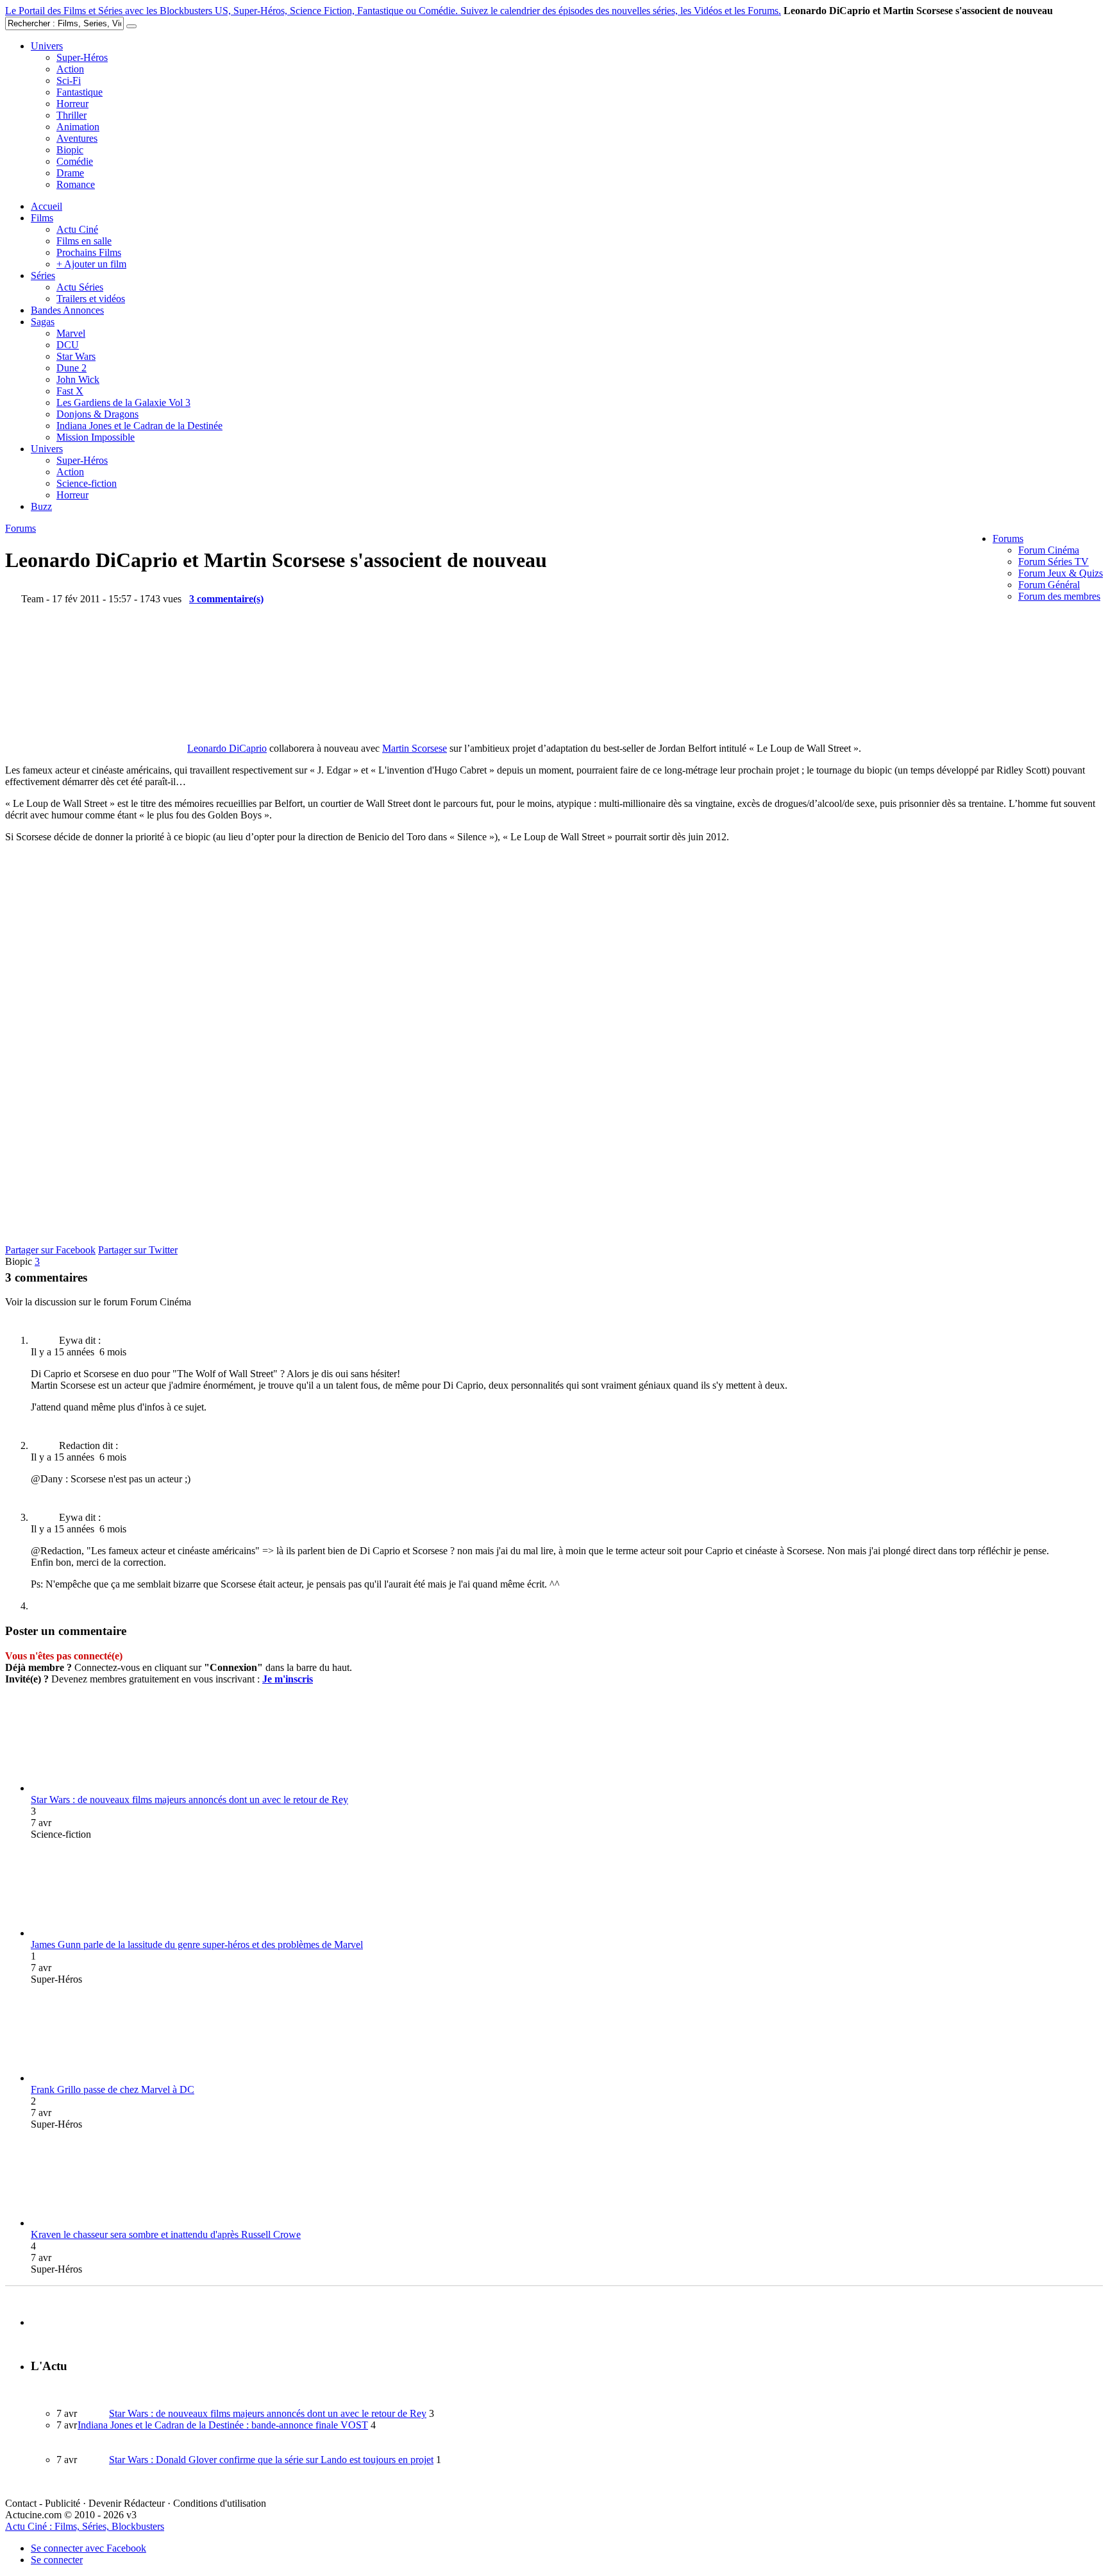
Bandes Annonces (67, 310)
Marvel (71, 333)
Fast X (70, 391)
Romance (76, 184)
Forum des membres (1059, 596)
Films (42, 218)
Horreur (72, 104)
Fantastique (80, 92)
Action (70, 69)
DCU (68, 345)
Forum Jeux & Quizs (1061, 573)
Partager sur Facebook (50, 1250)
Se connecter (57, 2560)
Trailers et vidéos (91, 299)
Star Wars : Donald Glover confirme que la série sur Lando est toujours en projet (271, 2460)
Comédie (75, 161)
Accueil (46, 206)
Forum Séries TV (1053, 562)
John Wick (78, 379)
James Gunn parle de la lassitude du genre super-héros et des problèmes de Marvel (197, 1945)
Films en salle (84, 241)
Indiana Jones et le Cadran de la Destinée (139, 426)
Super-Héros (82, 57)
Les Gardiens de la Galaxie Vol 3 (123, 402)
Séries (43, 275)
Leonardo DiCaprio (227, 748)
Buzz (41, 506)
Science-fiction (87, 483)
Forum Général (1049, 585)
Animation (78, 127)
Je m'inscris (288, 1679)
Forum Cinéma (1049, 550)
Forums (1008, 538)
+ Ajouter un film (91, 264)
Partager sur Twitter (138, 1250)
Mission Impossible (96, 437)
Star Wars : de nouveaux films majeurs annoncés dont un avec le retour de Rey (189, 1800)
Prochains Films (89, 252)
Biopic (70, 150)
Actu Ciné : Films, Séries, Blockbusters (85, 2526)
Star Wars (76, 356)
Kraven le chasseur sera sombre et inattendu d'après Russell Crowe (166, 2234)
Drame (70, 173)
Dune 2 (71, 368)
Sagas (43, 322)
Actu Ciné (77, 229)
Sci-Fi (69, 80)
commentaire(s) (226, 599)
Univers (47, 46)
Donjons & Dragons (97, 414)
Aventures (77, 138)
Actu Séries (80, 287)
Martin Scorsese (415, 748)
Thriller (71, 115)
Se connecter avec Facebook (88, 2548)
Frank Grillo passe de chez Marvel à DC (113, 2089)
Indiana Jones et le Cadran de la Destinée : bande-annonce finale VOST (223, 2425)
